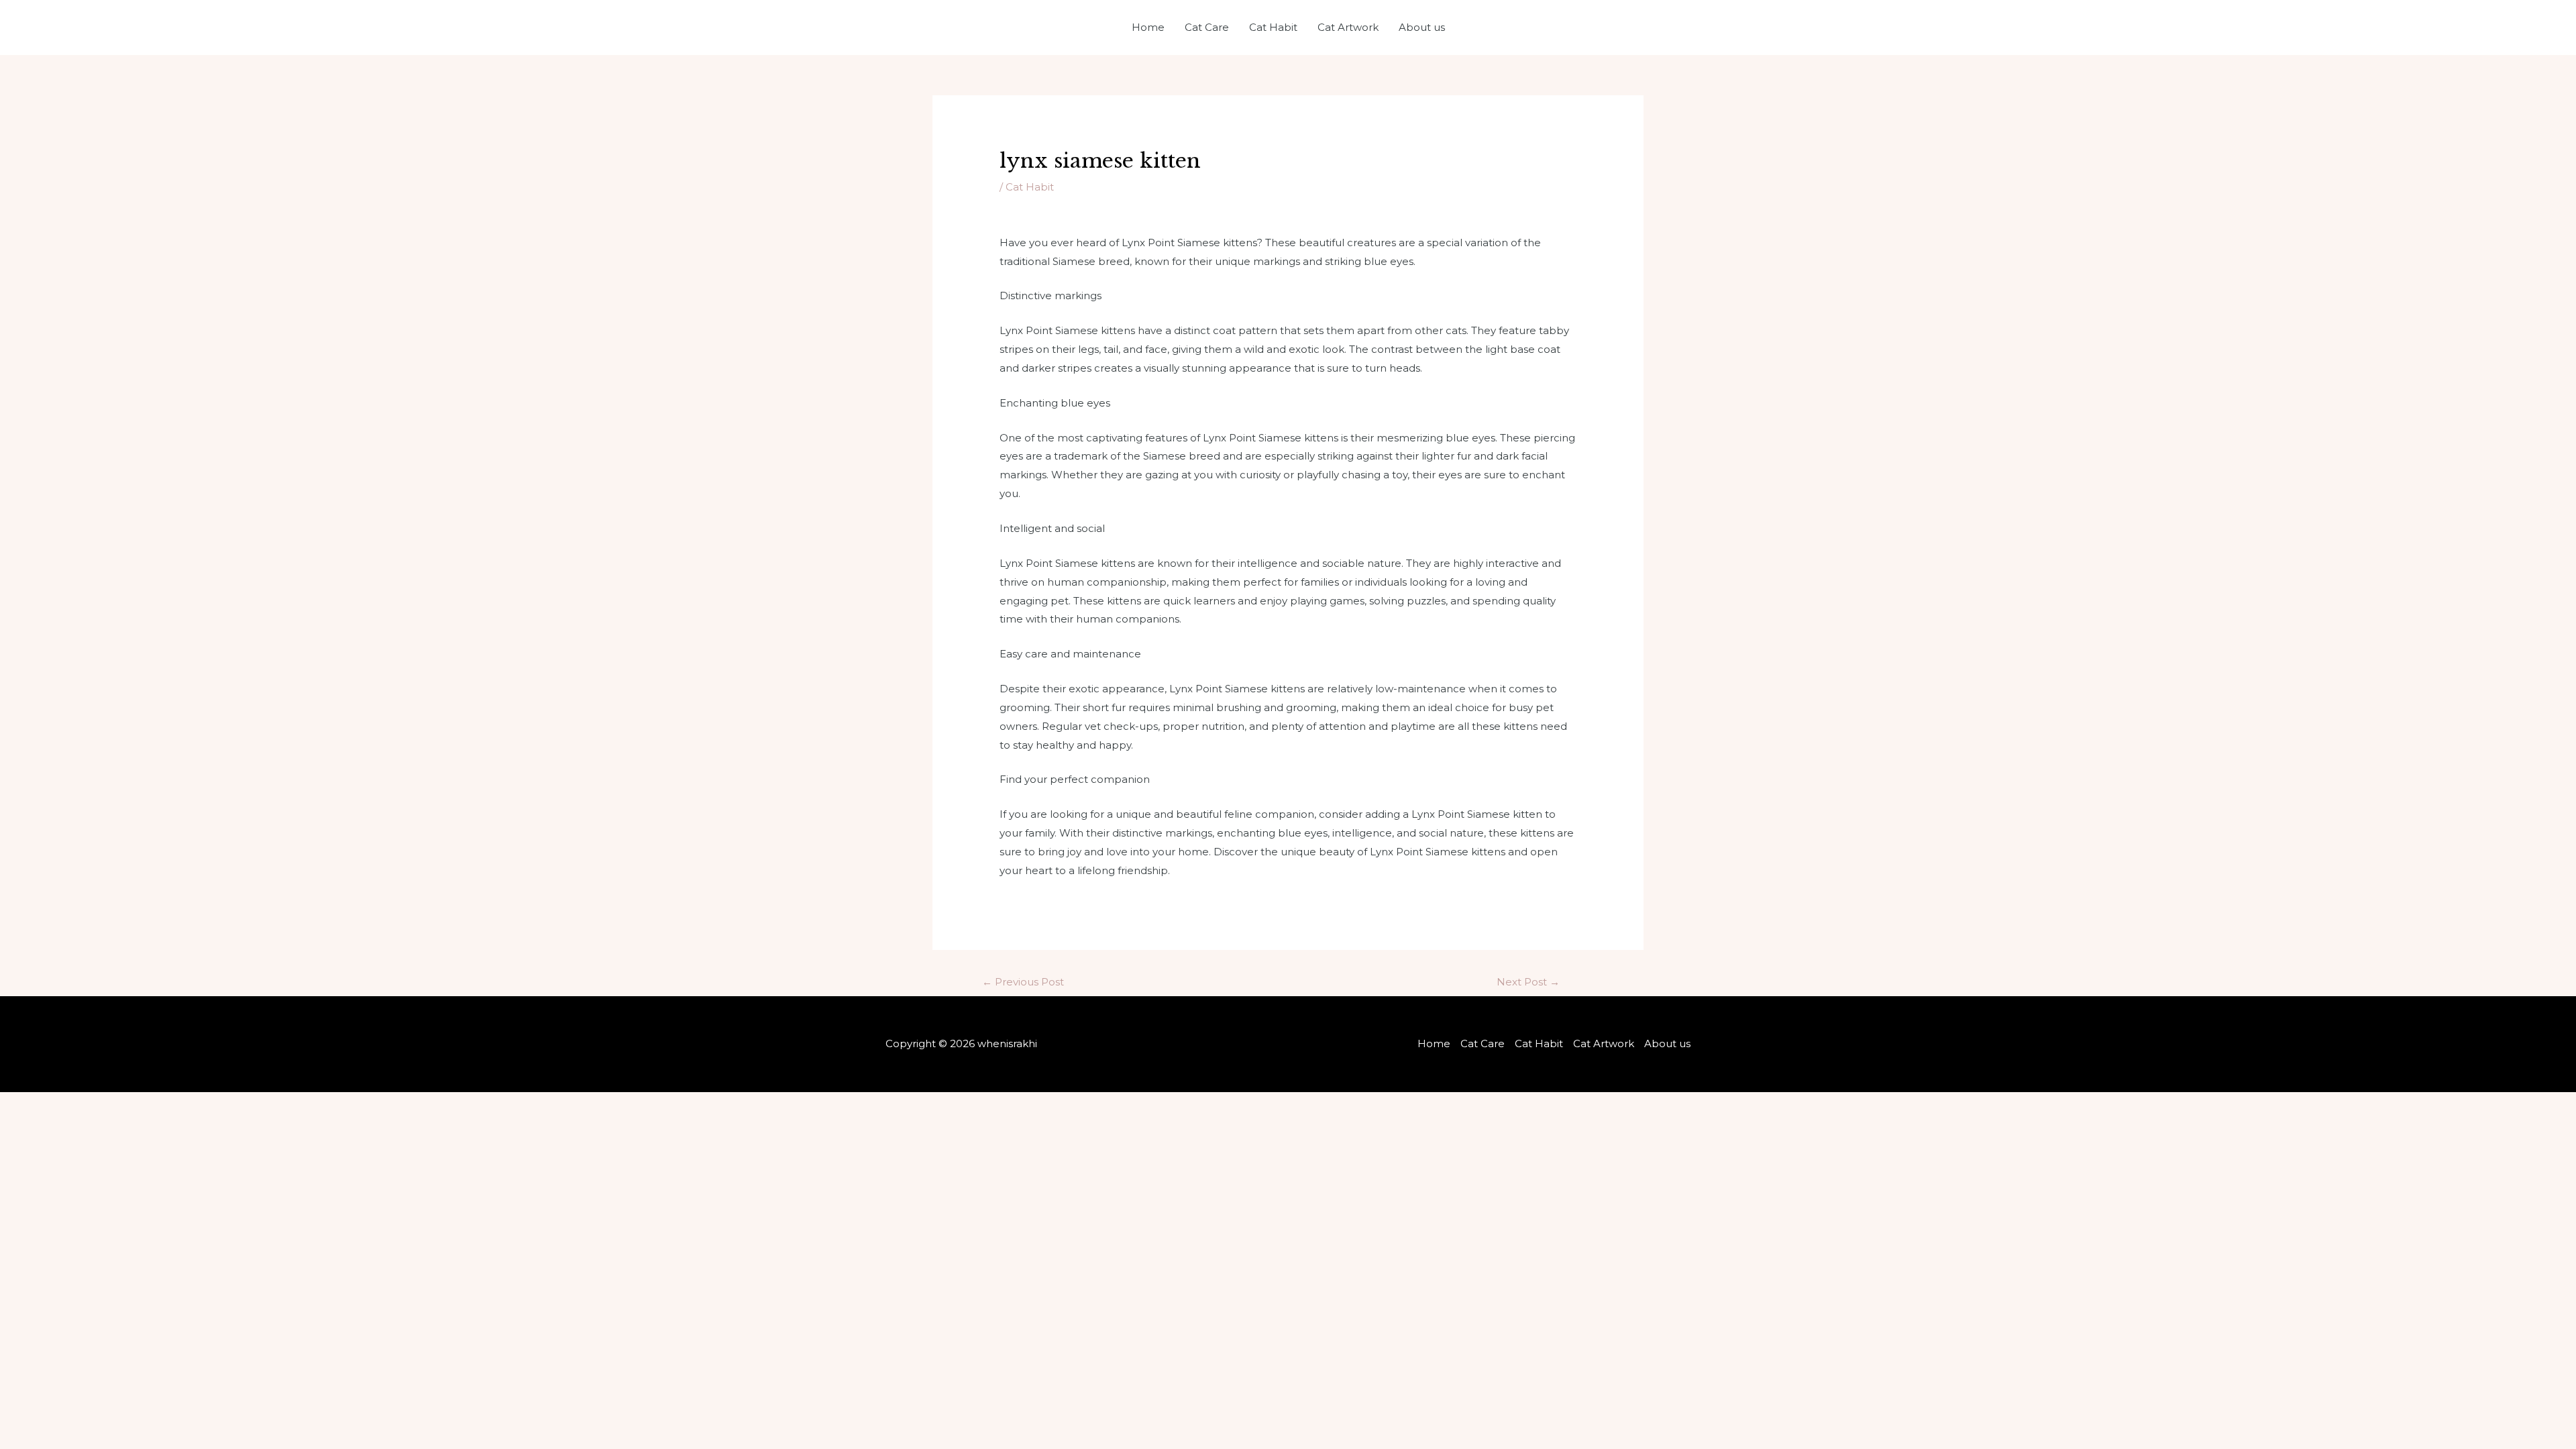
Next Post (1528, 982)
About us (1422, 27)
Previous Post (1023, 982)
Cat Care (1207, 27)
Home (1148, 27)
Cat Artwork (1348, 27)
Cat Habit (1273, 27)
